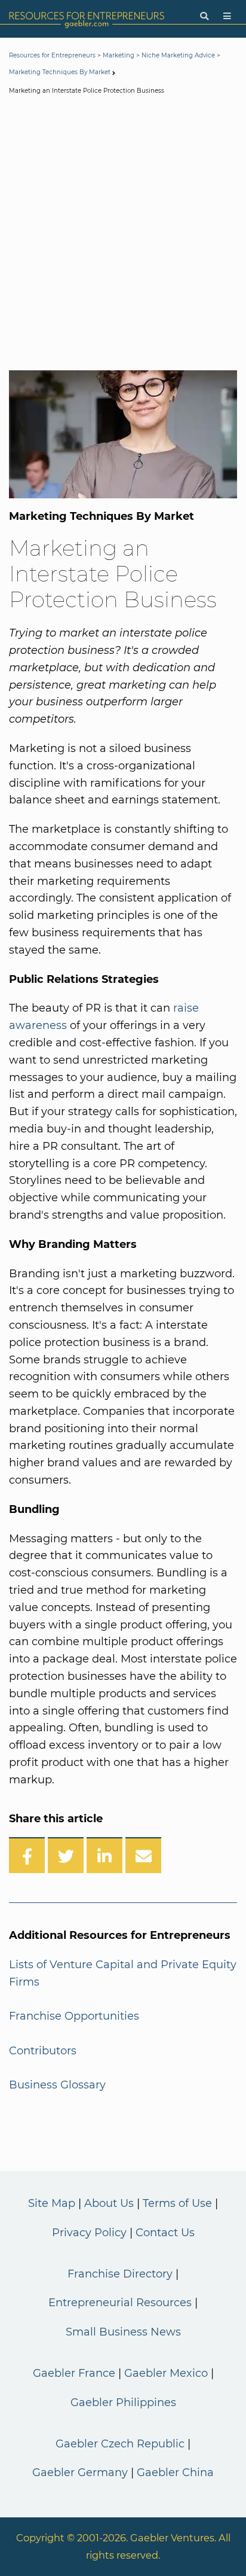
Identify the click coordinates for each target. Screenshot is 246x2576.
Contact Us (165, 2233)
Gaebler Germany (80, 2473)
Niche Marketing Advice (178, 55)
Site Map (52, 2203)
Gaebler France (74, 2373)
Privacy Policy (89, 2233)
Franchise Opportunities (74, 2016)
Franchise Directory (120, 2274)
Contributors (43, 2051)
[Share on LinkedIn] (104, 1855)
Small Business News (123, 2332)
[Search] (204, 16)
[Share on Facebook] (27, 1855)
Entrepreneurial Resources (120, 2303)
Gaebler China (175, 2473)
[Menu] (227, 16)
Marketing (119, 55)
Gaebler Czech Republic (120, 2444)
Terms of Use (177, 2203)
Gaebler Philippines (123, 2403)
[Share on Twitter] (66, 1855)
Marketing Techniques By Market (60, 72)
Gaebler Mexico (166, 2373)
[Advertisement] (123, 235)
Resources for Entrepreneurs (52, 55)
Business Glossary (57, 2085)
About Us (109, 2203)
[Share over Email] (143, 1855)
